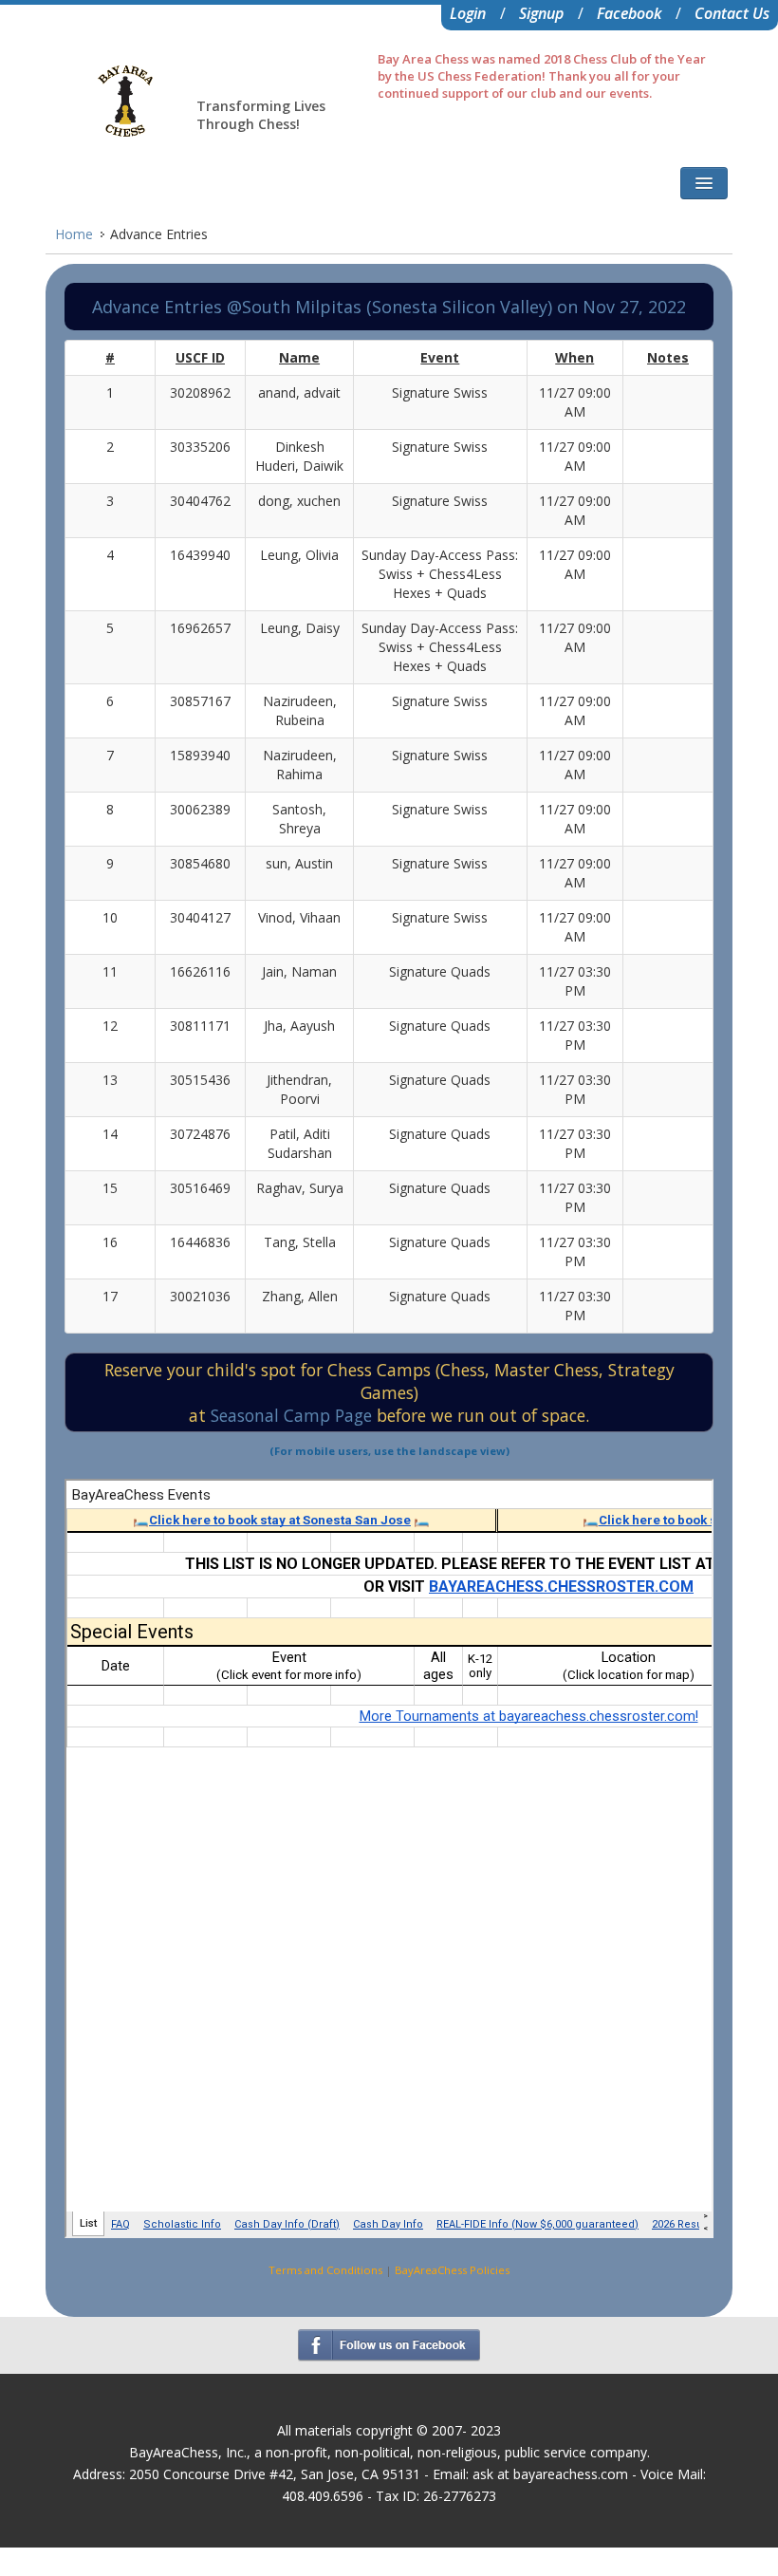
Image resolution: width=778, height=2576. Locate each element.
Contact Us (732, 13)
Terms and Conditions (325, 2270)
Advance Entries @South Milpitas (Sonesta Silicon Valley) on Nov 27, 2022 (389, 307)
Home (74, 234)
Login (468, 13)
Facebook (629, 13)
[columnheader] (110, 358)
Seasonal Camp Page (294, 1415)
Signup (541, 13)
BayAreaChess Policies (452, 2270)
